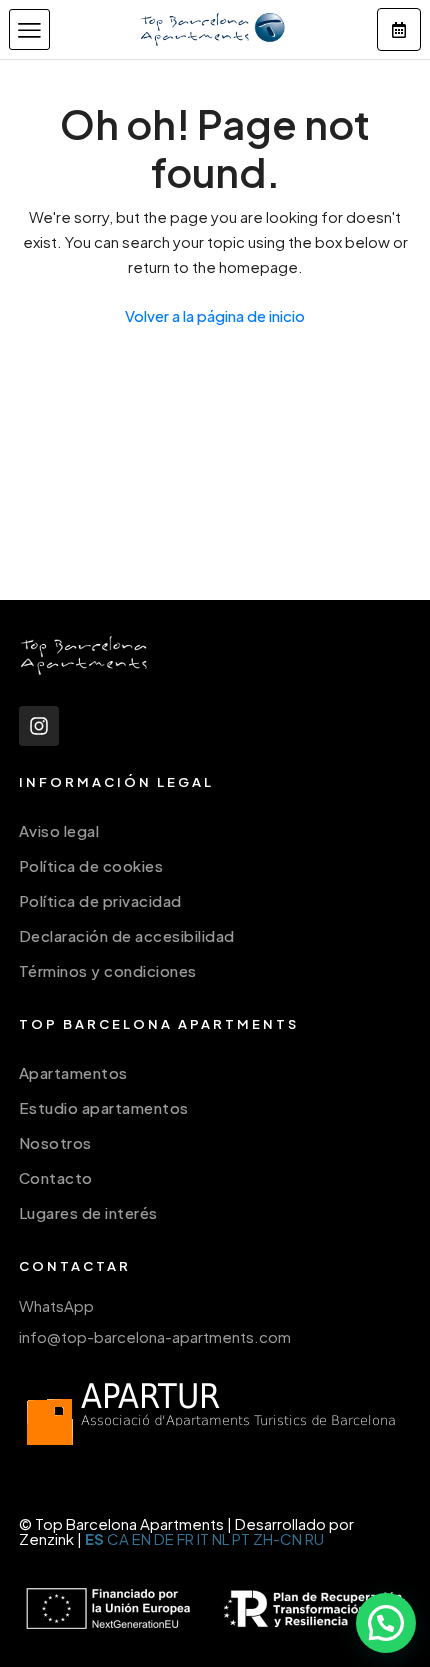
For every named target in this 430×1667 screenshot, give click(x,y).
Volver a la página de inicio (215, 315)
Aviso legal (59, 830)
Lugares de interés (88, 1212)
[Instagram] (39, 726)
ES (94, 1538)
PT (241, 1538)
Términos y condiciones (108, 970)
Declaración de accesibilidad (127, 935)
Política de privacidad (100, 900)
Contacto (56, 1177)
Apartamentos (73, 1072)
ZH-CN (277, 1538)
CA (118, 1538)
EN (141, 1538)
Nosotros (55, 1142)
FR (185, 1538)
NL (220, 1538)
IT (203, 1538)
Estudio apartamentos (104, 1107)
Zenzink (46, 1538)
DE (164, 1538)
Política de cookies (91, 865)
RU (314, 1538)
